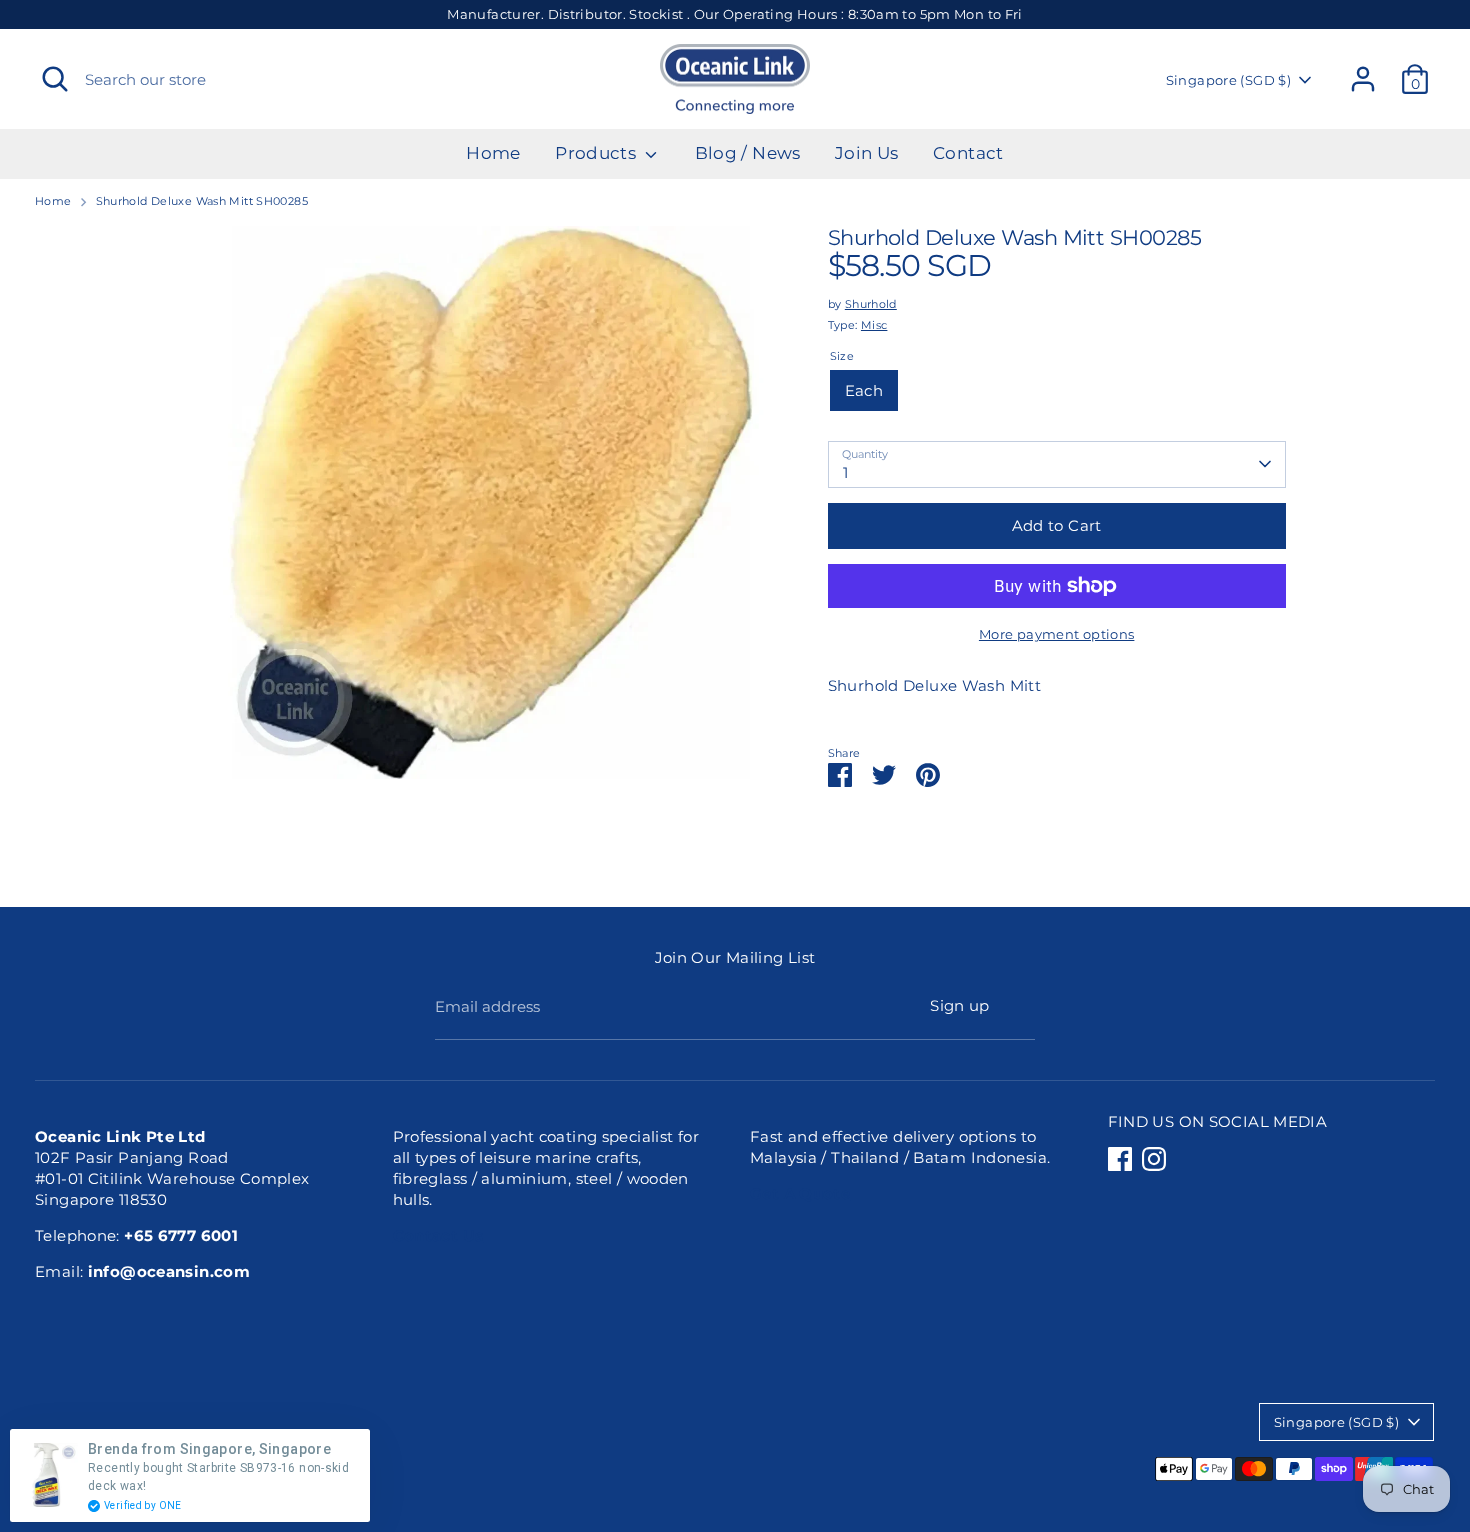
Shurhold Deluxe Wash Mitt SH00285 (202, 201)
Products (597, 153)
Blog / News (748, 153)
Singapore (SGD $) (1228, 80)
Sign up (960, 1005)
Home (493, 153)
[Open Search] (55, 79)
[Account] (1363, 79)
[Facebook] (1120, 1159)
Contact (968, 153)
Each (864, 390)
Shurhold (871, 304)
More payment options (1057, 634)
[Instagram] (1154, 1159)
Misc (874, 325)
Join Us (867, 153)
